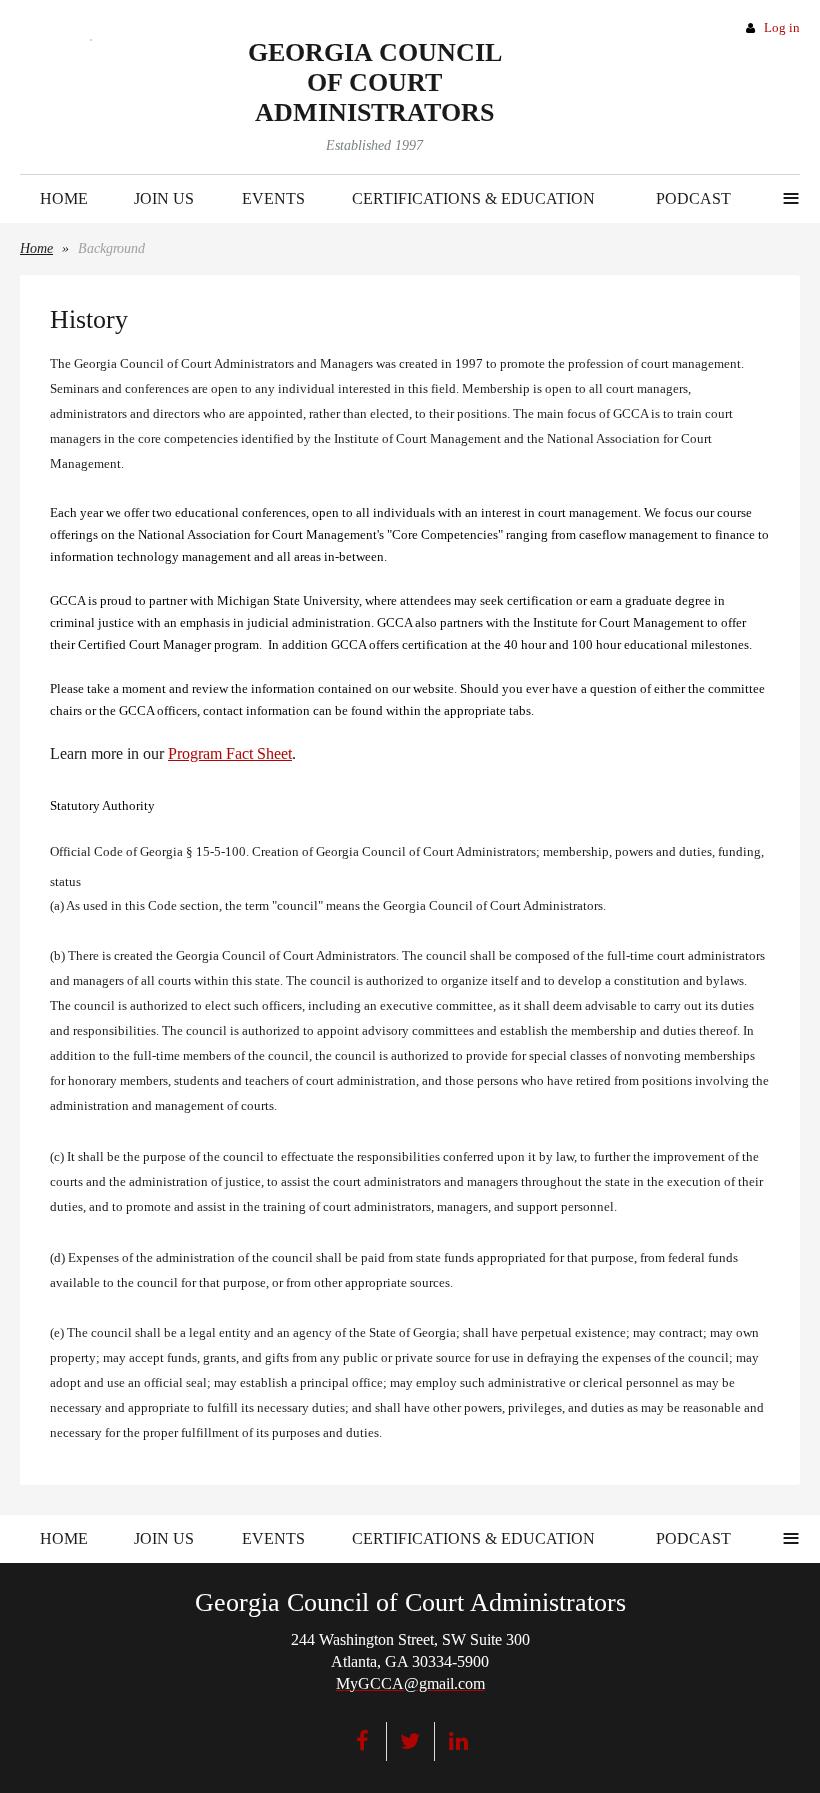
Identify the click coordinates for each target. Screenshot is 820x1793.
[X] (410, 1741)
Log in (782, 27)
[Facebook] (362, 1741)
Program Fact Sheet (230, 753)
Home (36, 248)
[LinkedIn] (458, 1741)
